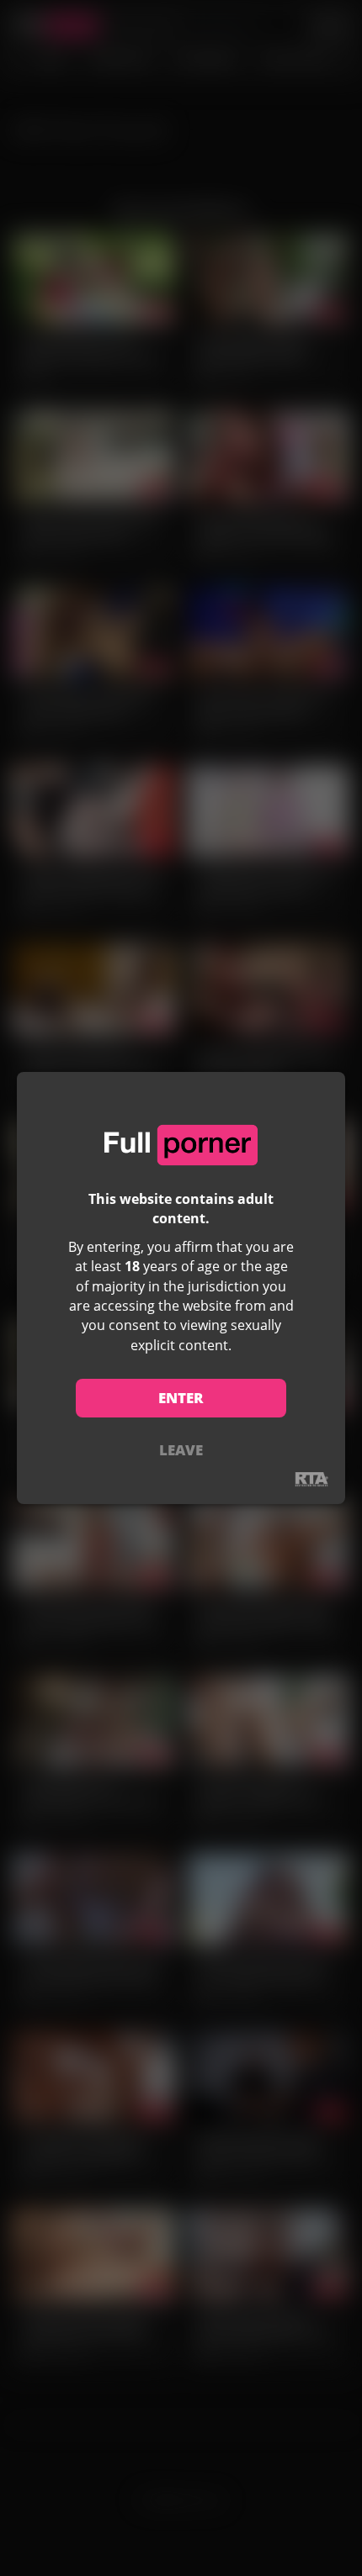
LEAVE (181, 1450)
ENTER (181, 1398)
